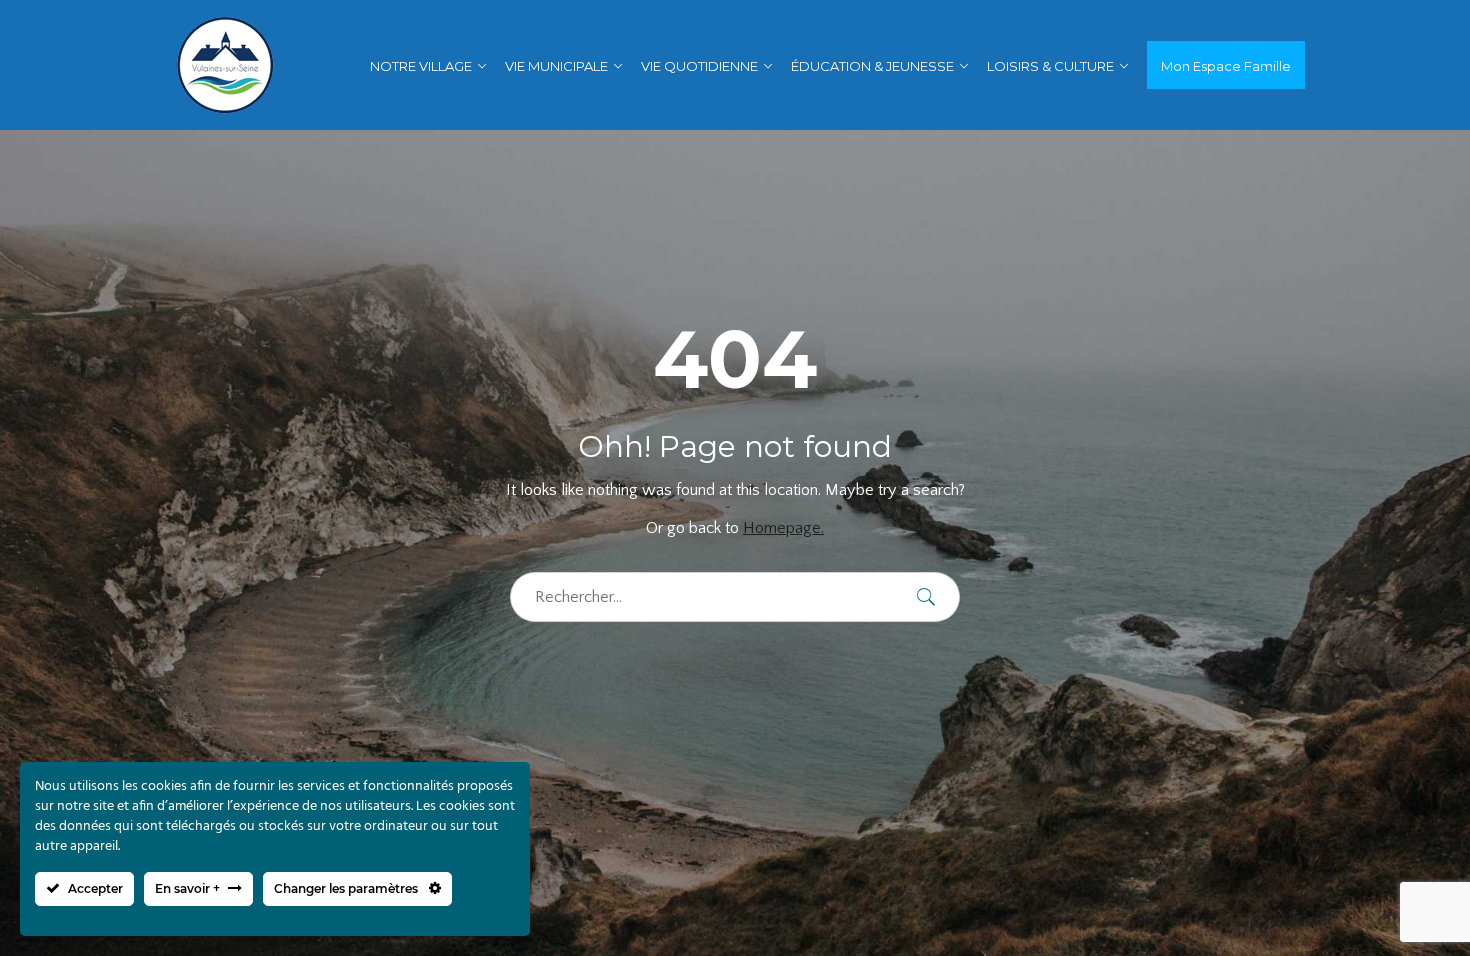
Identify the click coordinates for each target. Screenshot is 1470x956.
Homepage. (783, 528)
